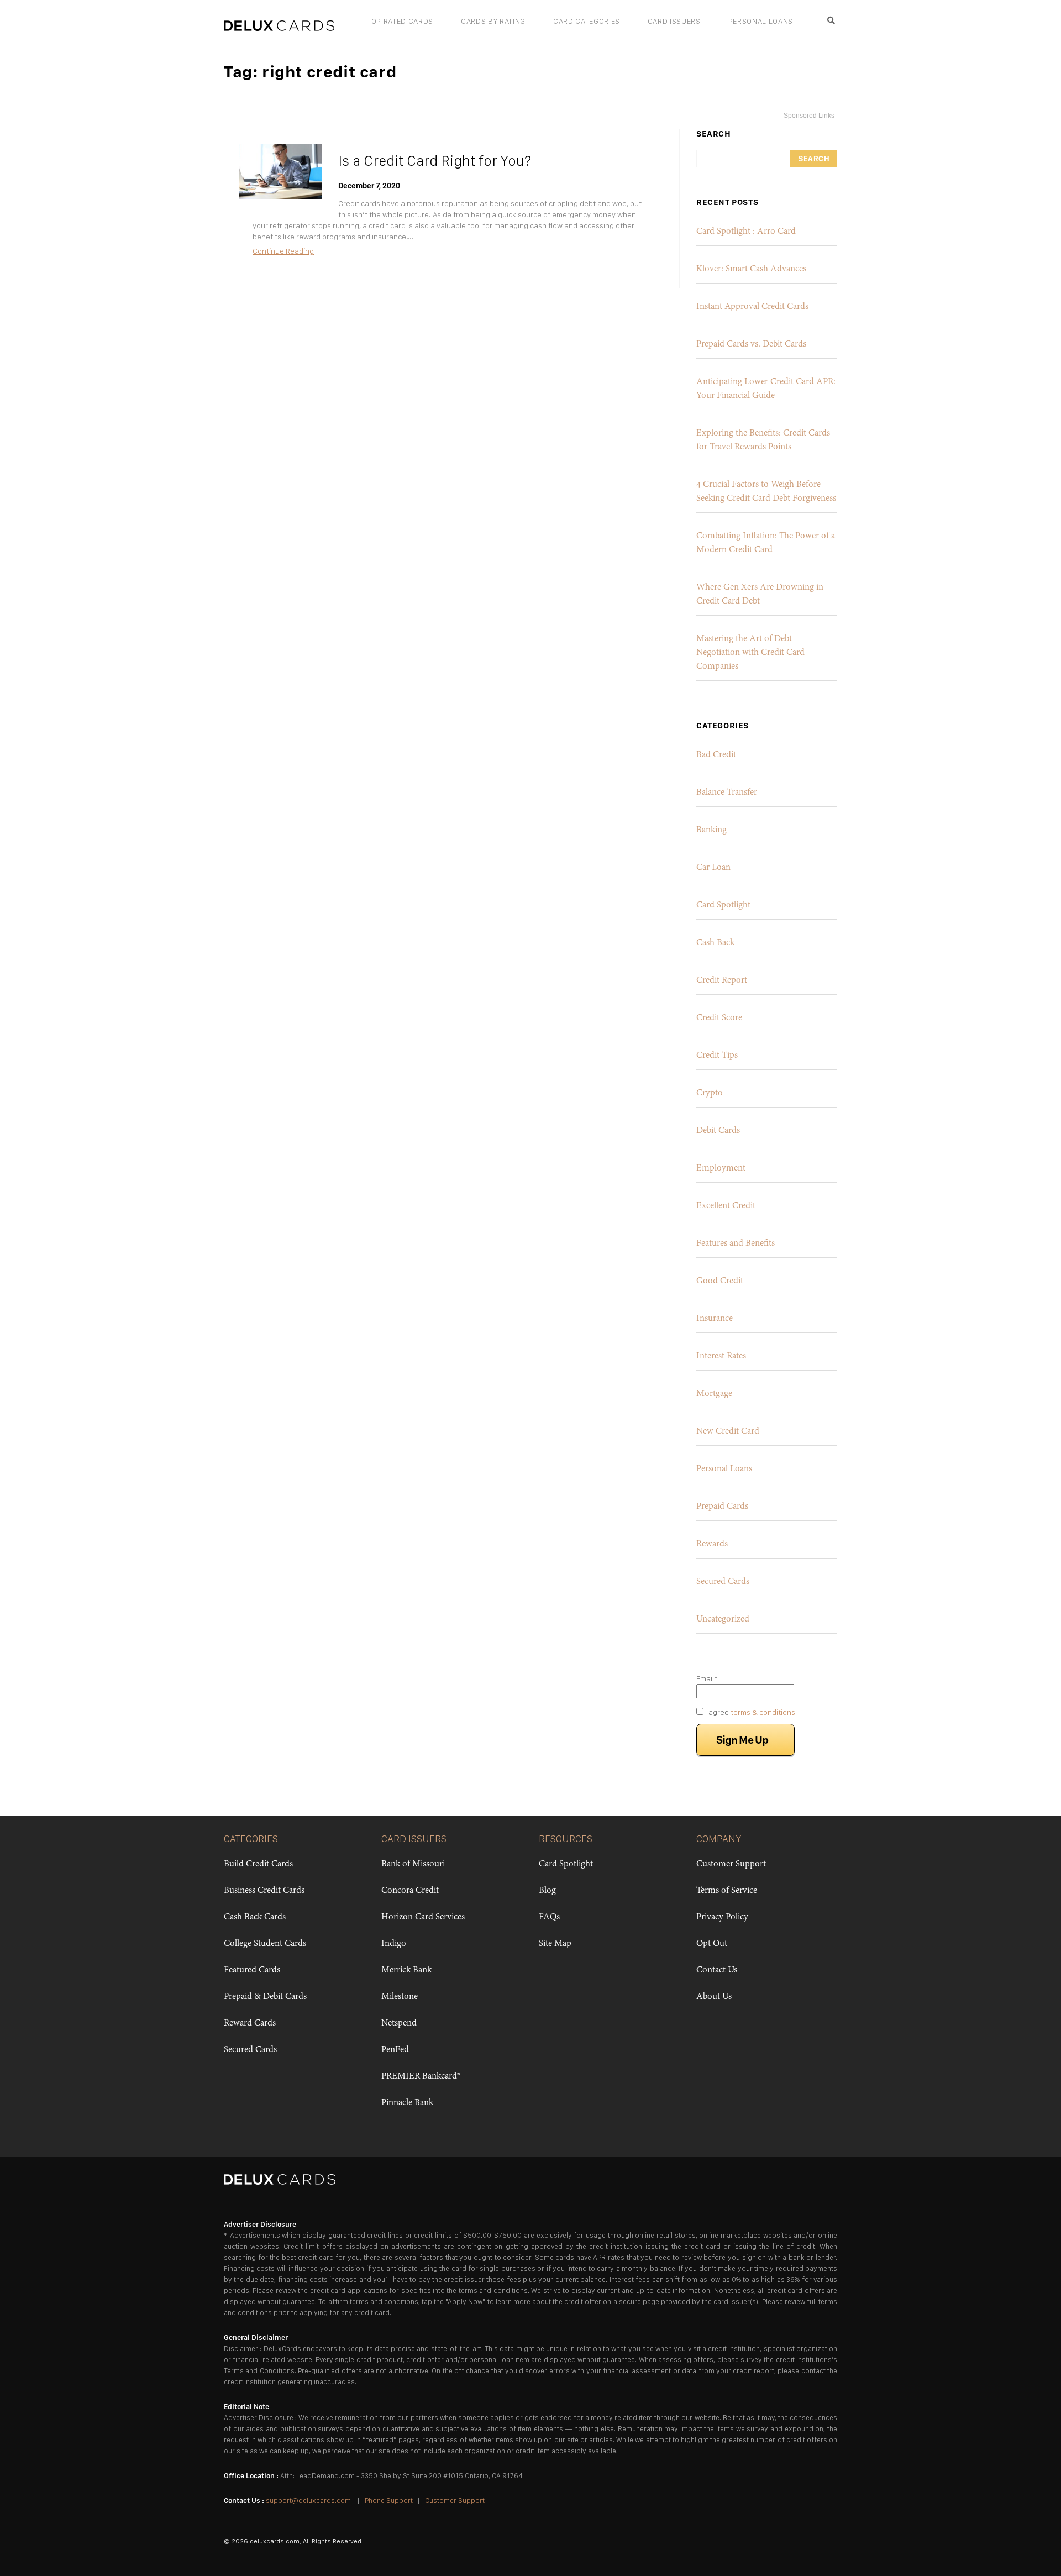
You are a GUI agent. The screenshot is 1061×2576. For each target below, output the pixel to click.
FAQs (549, 1917)
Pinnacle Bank (407, 2103)
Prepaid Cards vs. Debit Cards (751, 344)
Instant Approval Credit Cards (752, 307)
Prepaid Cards (722, 1507)
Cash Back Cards (255, 1917)
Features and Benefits (736, 1244)
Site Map (555, 1944)
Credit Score (719, 1018)
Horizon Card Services (423, 1917)
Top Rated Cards (400, 21)
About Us (714, 1997)
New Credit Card (728, 1431)
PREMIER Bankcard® (421, 2076)
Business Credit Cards (264, 1891)
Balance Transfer (727, 793)
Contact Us (717, 1970)
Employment (721, 1168)
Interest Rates (721, 1356)
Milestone (400, 1997)
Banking (711, 830)
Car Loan (713, 868)
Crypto (710, 1093)
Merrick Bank (406, 1970)
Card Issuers (674, 21)
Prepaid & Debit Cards (265, 1997)
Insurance (715, 1319)
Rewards (712, 1544)
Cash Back (715, 943)
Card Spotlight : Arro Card (746, 232)
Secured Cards (723, 1582)
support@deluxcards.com (308, 2501)
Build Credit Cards (258, 1864)
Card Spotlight (723, 905)
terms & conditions (763, 1712)
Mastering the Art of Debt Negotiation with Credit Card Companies (750, 653)
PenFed (395, 2050)
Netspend (399, 2023)
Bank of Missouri (413, 1864)
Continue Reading (283, 251)
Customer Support (731, 1864)
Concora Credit (410, 1891)
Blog (547, 1891)
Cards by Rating (493, 21)
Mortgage (714, 1394)
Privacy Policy (722, 1917)
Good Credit (720, 1281)
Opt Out (712, 1944)
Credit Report (722, 980)
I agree (749, 1712)
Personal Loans (761, 21)
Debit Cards (718, 1131)
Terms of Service (727, 1891)
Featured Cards (252, 1970)
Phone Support (389, 2501)
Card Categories (587, 21)
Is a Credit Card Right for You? (435, 161)
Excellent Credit (726, 1206)
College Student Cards (265, 1944)
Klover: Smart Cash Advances (751, 269)
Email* (707, 1678)
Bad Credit (716, 755)
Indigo (394, 1944)
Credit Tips (717, 1056)
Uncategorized (723, 1619)
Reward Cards (250, 2023)
